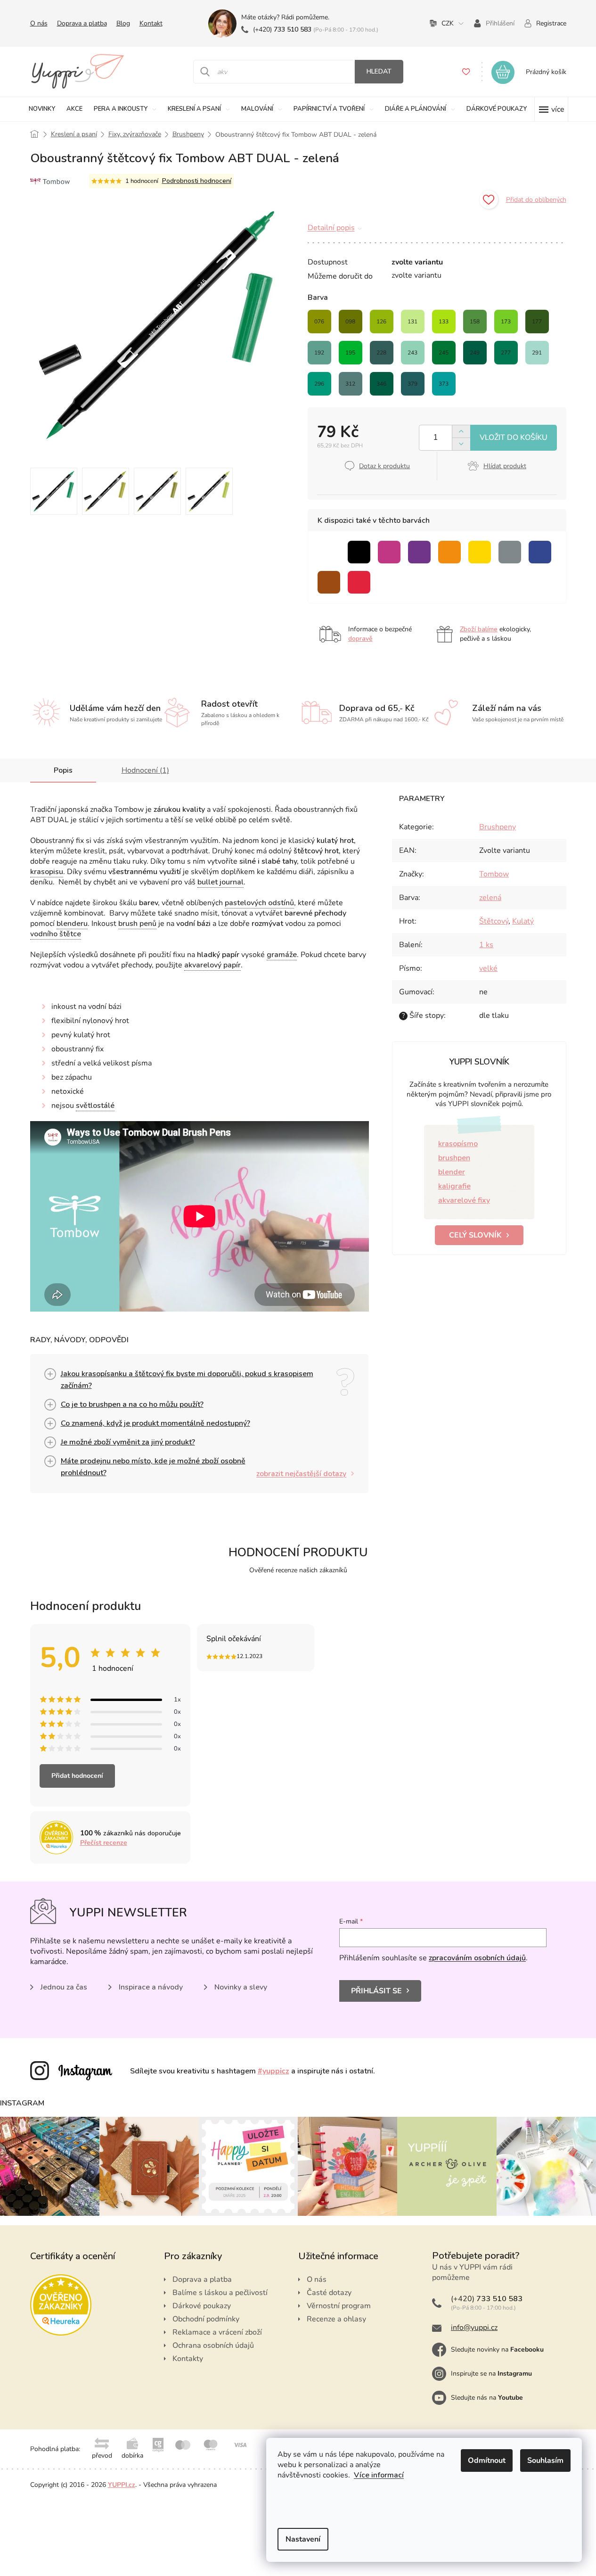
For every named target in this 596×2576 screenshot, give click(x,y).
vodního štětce (56, 934)
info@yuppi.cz (474, 2328)
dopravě (360, 639)
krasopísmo (458, 1144)
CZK (448, 23)
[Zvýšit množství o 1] (461, 432)
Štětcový (494, 921)
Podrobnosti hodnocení (197, 181)
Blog (123, 23)
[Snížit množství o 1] (461, 444)
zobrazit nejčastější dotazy (301, 1474)
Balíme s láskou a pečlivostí (220, 2293)
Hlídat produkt (505, 466)
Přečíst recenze (104, 1843)
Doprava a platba (82, 23)
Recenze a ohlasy (336, 2319)
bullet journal (220, 882)
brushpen (454, 1158)
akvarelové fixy (464, 1200)
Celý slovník (475, 1235)
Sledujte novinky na (497, 2349)
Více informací (379, 2475)
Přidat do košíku (514, 438)
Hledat (379, 71)
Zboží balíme (479, 629)
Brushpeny (498, 827)
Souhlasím (545, 2460)
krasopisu (47, 872)
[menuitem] (42, 109)
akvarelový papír (212, 965)
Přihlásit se (376, 1991)
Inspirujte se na (491, 2374)
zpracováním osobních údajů (477, 1958)
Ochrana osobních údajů (213, 2345)
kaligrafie (454, 1186)
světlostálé (95, 1106)
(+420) (282, 29)
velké (488, 968)
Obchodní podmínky (206, 2319)
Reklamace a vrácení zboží (217, 2332)
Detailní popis (331, 228)
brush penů (137, 924)
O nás (39, 23)
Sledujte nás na (487, 2398)
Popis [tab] (63, 770)
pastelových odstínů (259, 903)
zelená (490, 898)
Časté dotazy (329, 2293)
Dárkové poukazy (202, 2306)
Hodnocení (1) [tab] (145, 770)
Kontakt (151, 23)
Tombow (494, 874)
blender (452, 1172)
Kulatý (523, 921)
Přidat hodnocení (77, 1776)
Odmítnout (487, 2460)
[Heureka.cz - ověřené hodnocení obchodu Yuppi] (61, 2305)
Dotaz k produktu (384, 466)
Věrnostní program (339, 2306)
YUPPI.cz (122, 2485)
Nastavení (303, 2539)
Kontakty (188, 2359)
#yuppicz (274, 2071)
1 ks (486, 945)
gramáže (282, 955)
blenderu (72, 924)
